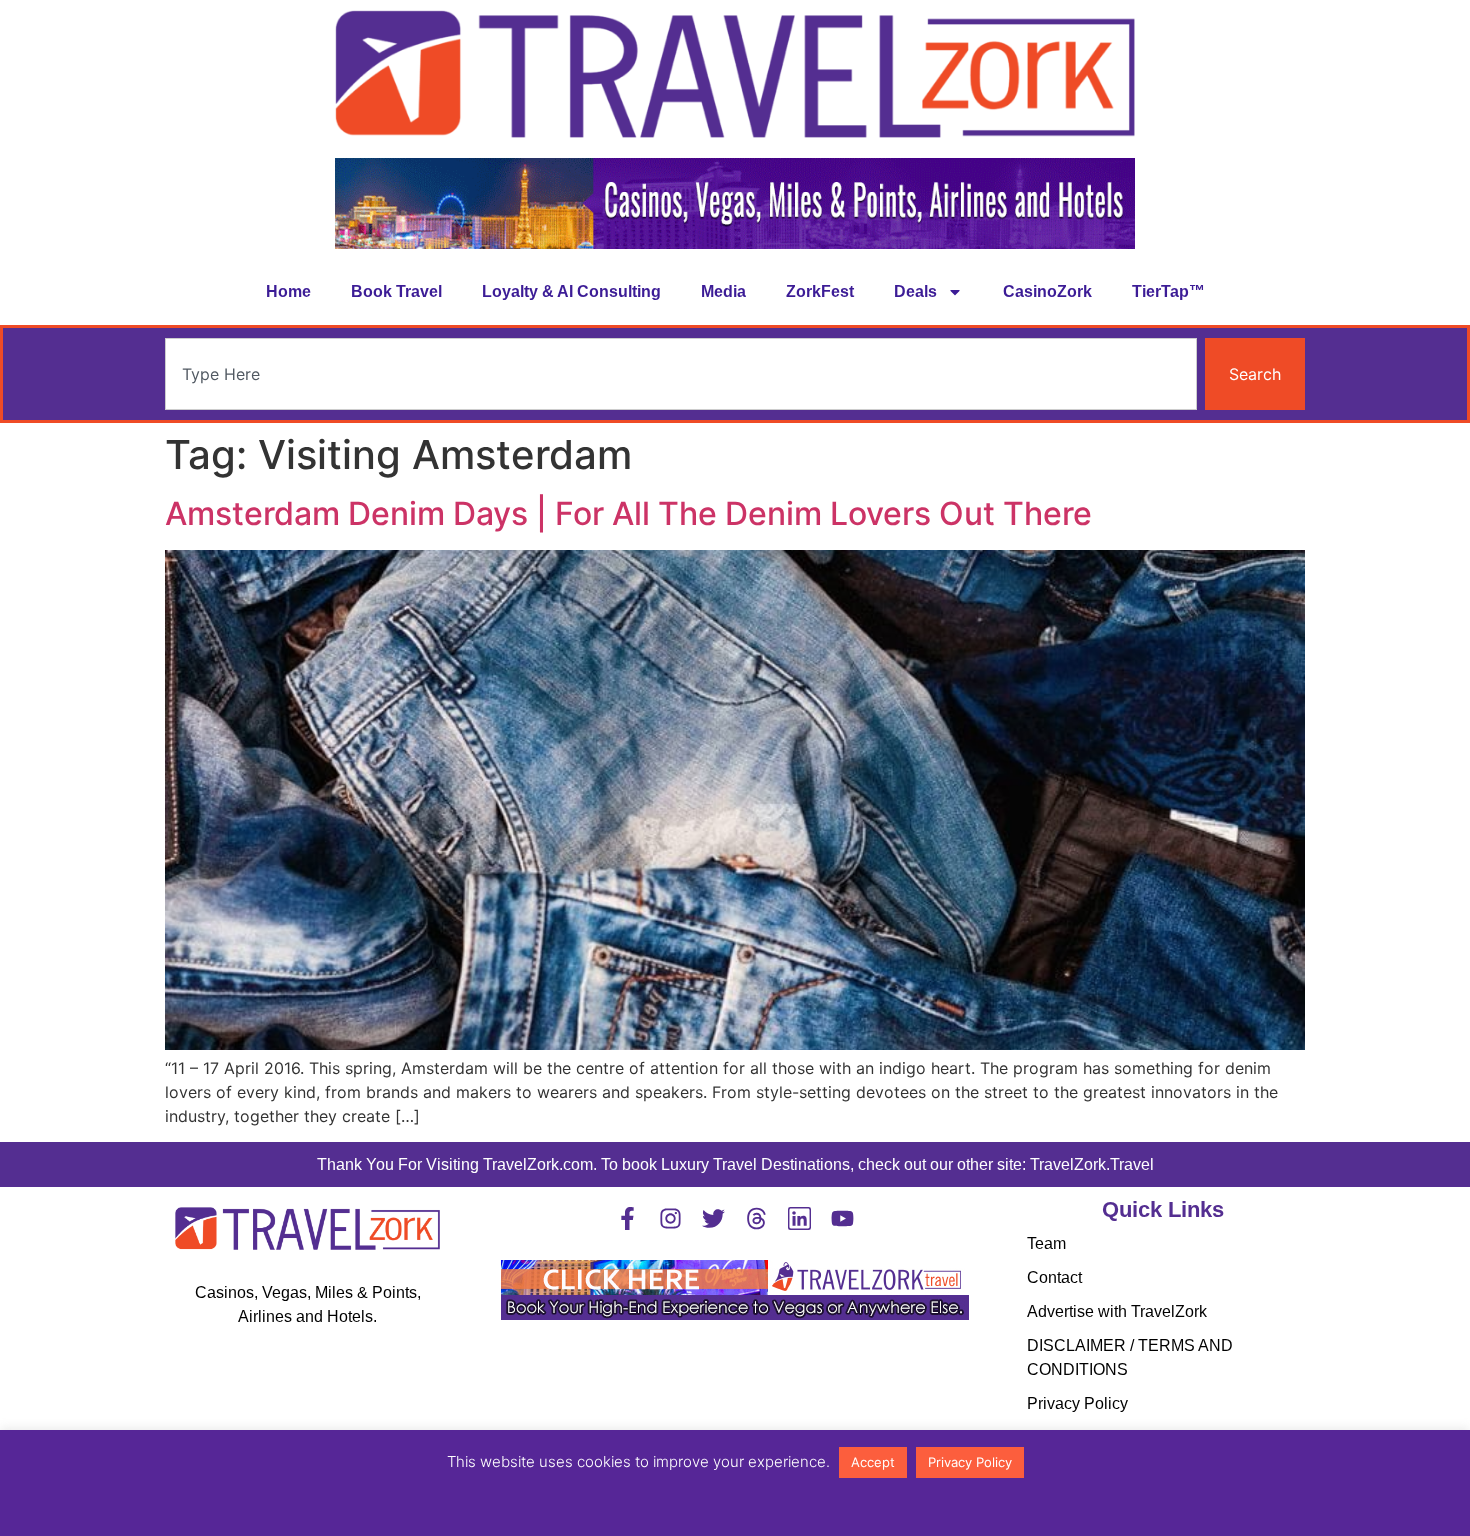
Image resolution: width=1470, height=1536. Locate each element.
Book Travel (396, 291)
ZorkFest (820, 291)
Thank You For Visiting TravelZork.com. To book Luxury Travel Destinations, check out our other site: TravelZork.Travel (735, 1164)
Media (723, 291)
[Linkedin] (799, 1218)
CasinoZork (1047, 291)
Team (1046, 1243)
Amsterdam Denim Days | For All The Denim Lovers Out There (628, 513)
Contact (1054, 1277)
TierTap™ (1168, 291)
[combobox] (681, 374)
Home (288, 291)
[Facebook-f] (627, 1218)
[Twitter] (713, 1218)
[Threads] (756, 1218)
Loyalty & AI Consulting (571, 291)
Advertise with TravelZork (1117, 1311)
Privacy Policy (1077, 1403)
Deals (915, 291)
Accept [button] (873, 1462)
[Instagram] (670, 1218)
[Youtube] (842, 1218)
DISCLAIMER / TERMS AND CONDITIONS (1130, 1357)
